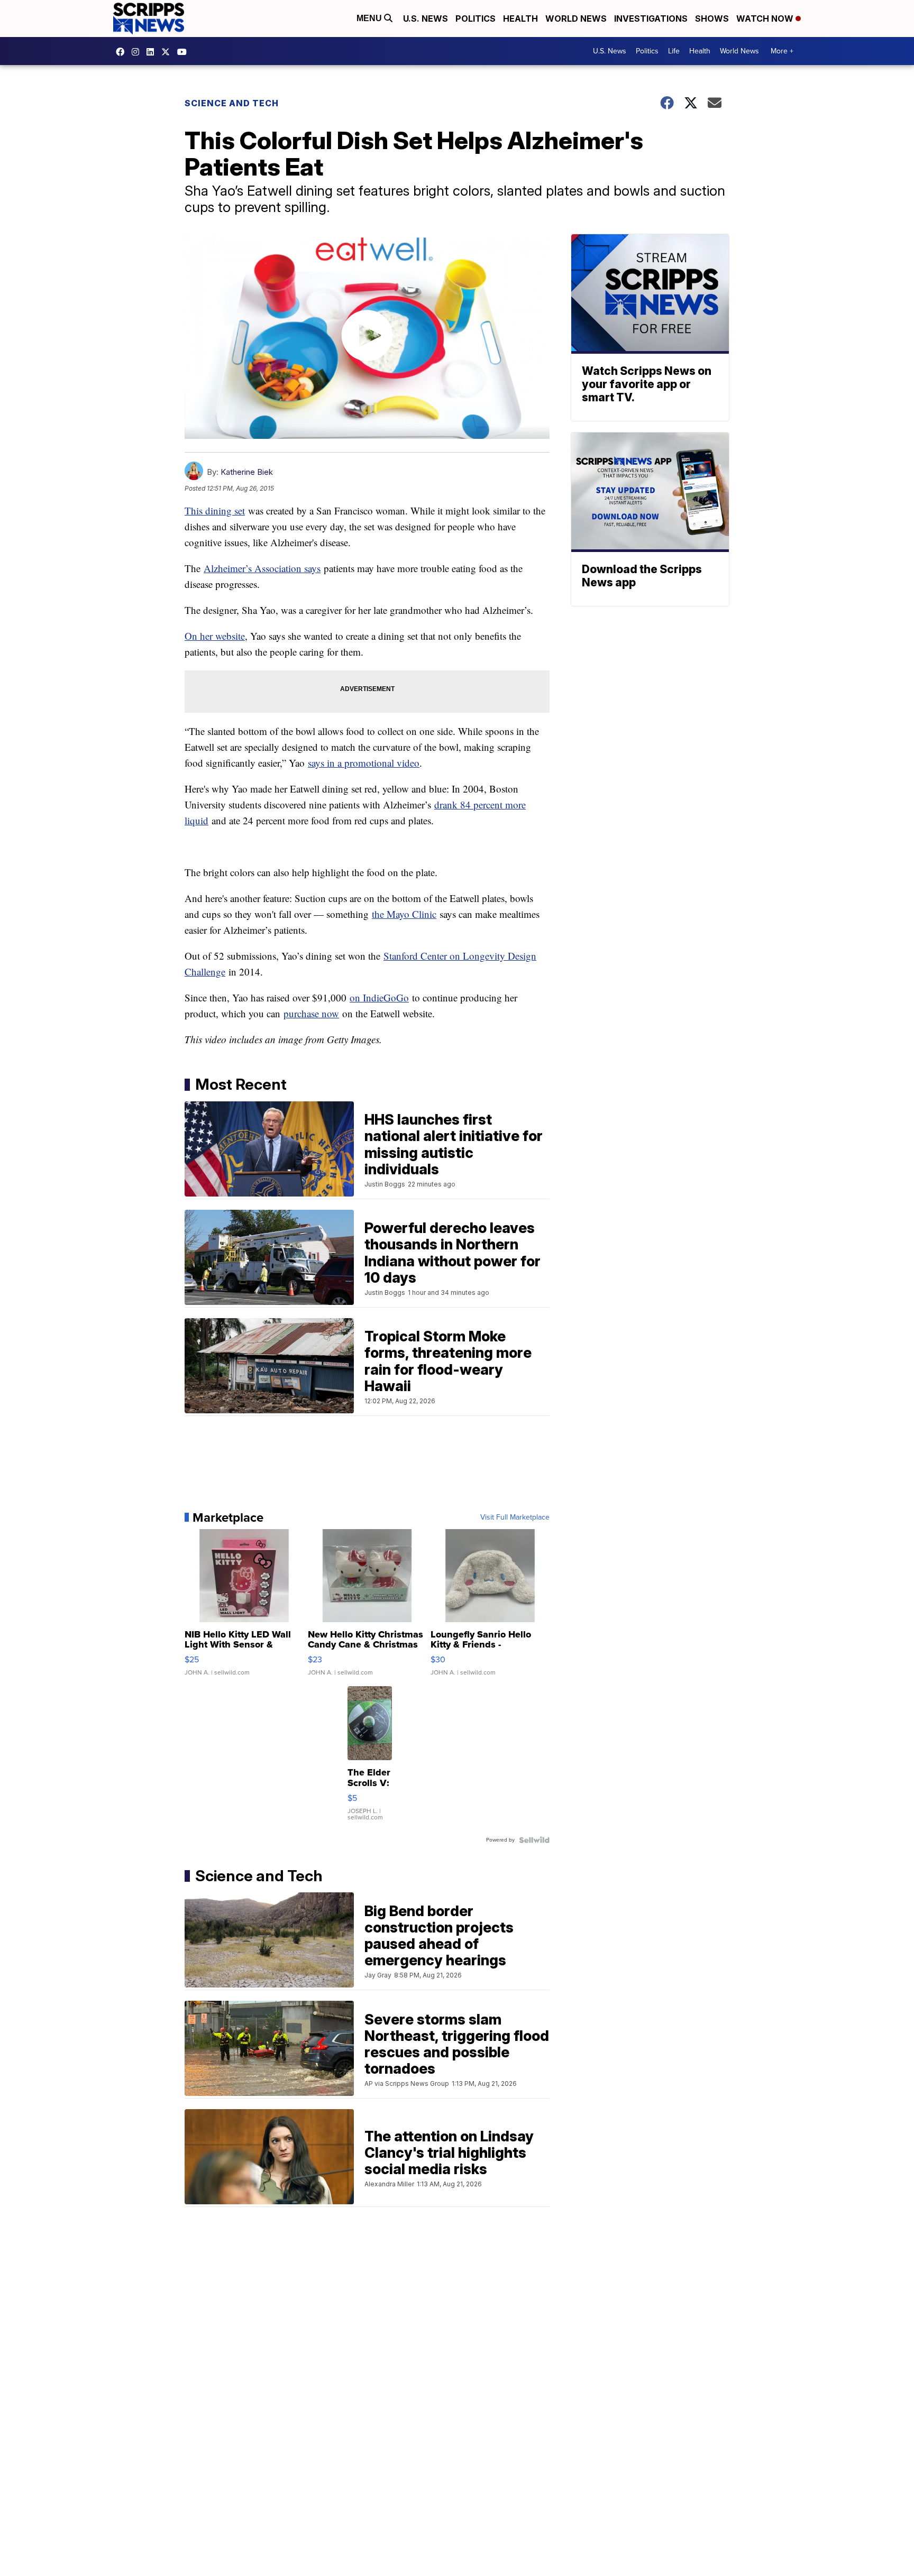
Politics (476, 19)
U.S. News (426, 19)
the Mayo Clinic (404, 914)
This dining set (215, 510)
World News (576, 19)
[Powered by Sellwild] (534, 1840)
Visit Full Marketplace (515, 1517)
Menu (370, 18)
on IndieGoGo (379, 997)
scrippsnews (123, 52)
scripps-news (153, 52)
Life (674, 51)
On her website (215, 636)
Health (520, 19)
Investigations (651, 19)
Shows (712, 19)
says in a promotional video (364, 763)
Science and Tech (232, 103)
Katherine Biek (247, 472)
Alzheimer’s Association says (262, 568)
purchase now (311, 1013)
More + (782, 51)
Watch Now (766, 19)
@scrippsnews (185, 52)
